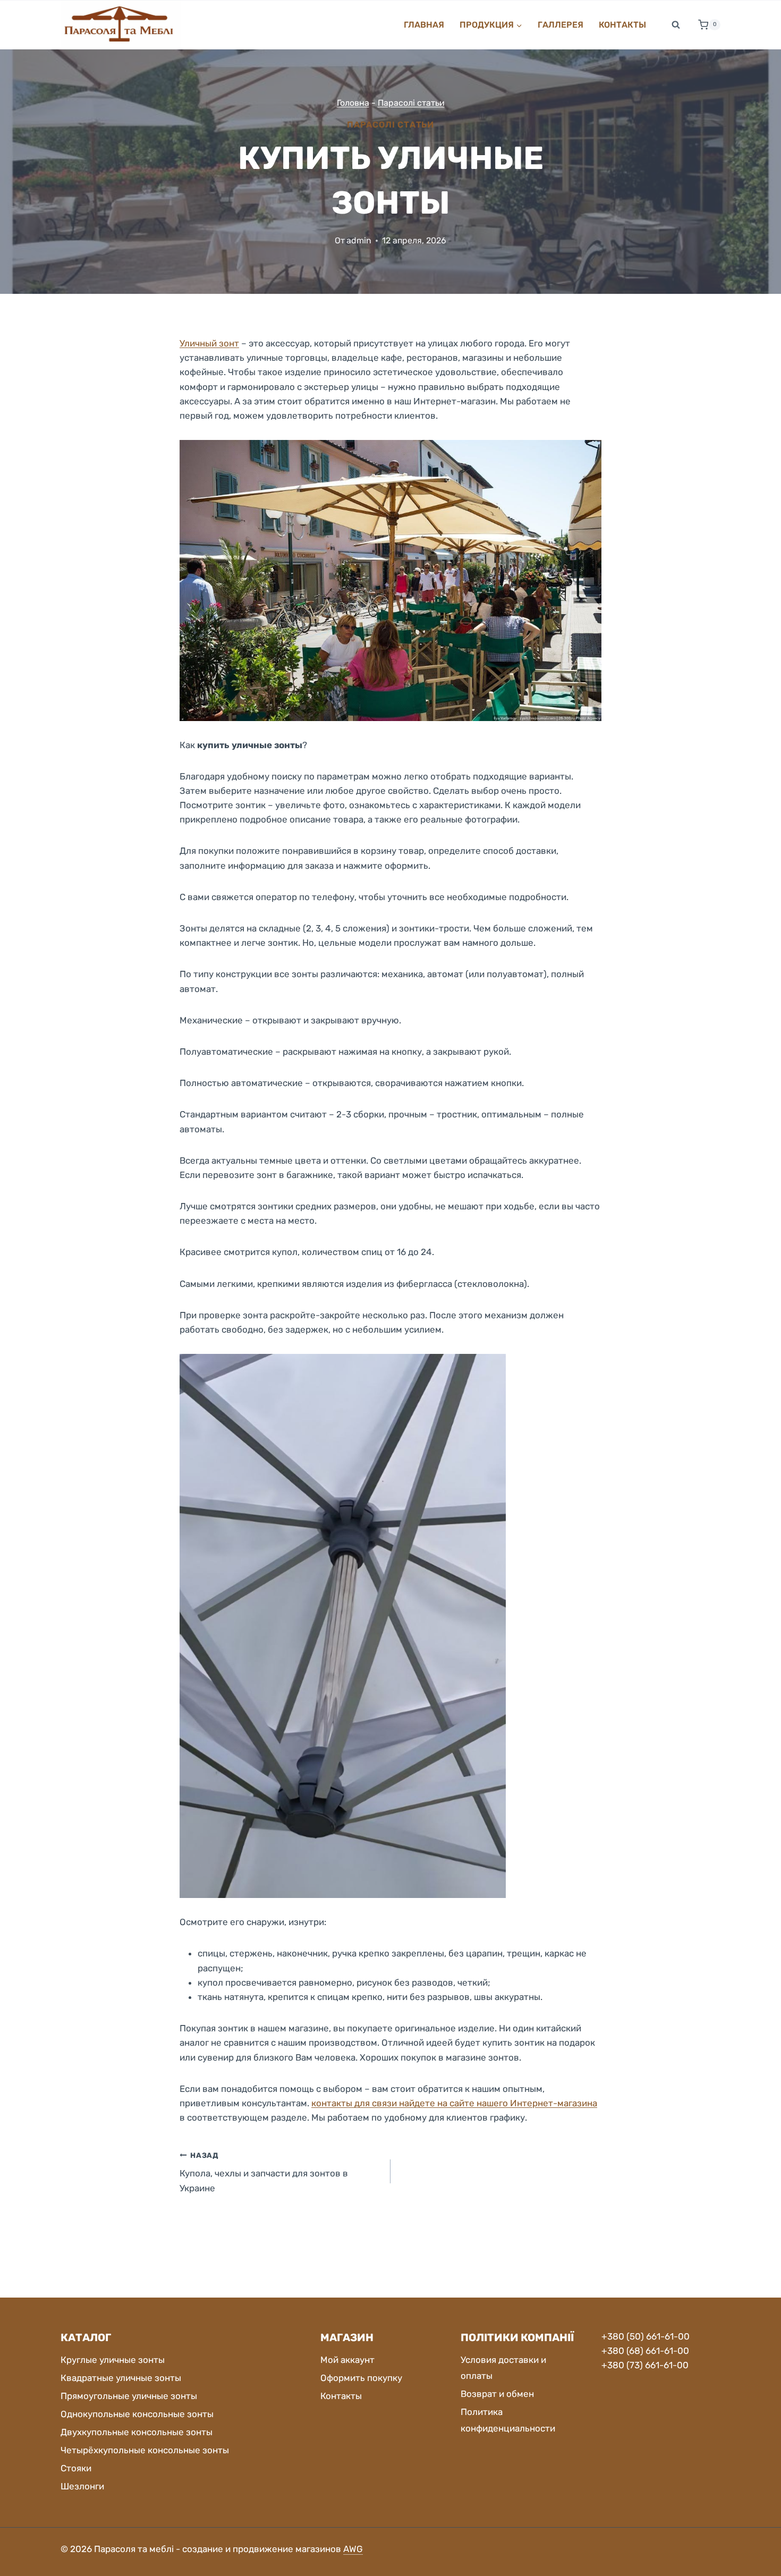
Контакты (622, 25)
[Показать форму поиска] (676, 25)
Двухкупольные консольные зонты (137, 2432)
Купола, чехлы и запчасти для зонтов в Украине (264, 2172)
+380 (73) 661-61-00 (645, 2365)
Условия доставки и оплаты (503, 2368)
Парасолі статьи (411, 103)
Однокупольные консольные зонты (137, 2414)
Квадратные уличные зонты (121, 2378)
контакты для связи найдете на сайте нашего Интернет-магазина (454, 2103)
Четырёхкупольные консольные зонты (145, 2450)
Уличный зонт (209, 343)
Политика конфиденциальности (508, 2420)
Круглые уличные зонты (113, 2360)
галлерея (561, 25)
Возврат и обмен (497, 2394)
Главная (424, 25)
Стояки (76, 2468)
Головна (353, 103)
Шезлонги (82, 2486)
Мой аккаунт (347, 2360)
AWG (353, 2549)
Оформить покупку (361, 2378)
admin (359, 240)
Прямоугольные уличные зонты (129, 2396)
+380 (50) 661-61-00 (646, 2336)
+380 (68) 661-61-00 (645, 2351)
